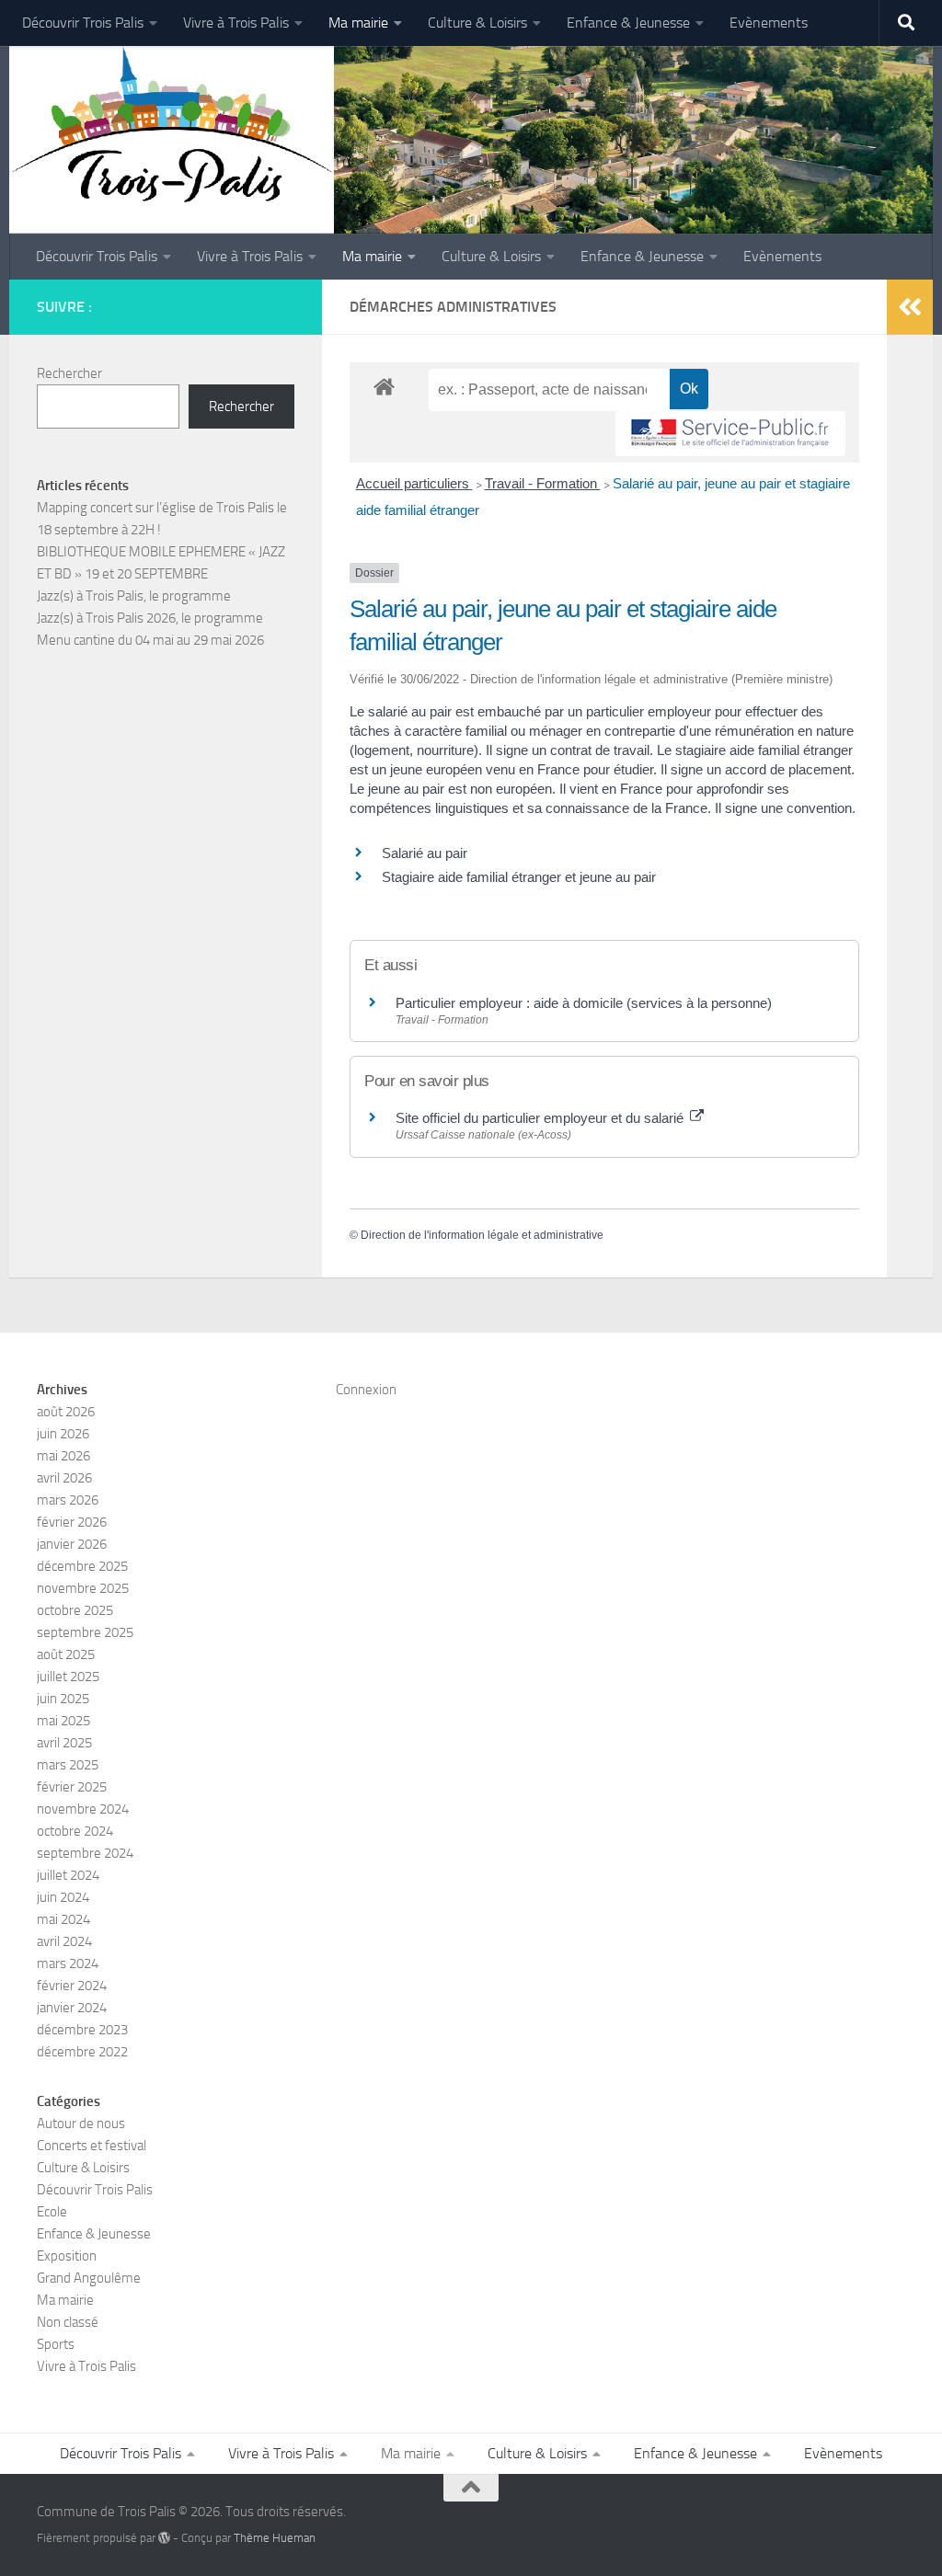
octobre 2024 (75, 1831)
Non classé (68, 2322)
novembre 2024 (83, 1809)
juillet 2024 (68, 1875)
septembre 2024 (85, 1853)
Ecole (52, 2212)
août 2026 (66, 1412)
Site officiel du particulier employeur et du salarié (541, 1118)
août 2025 (66, 1654)
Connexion (366, 1390)
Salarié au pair (425, 853)
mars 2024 (68, 1963)
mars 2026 (68, 1500)
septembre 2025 (85, 1632)
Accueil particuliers (414, 483)
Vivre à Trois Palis (236, 23)
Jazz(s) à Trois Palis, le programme (134, 596)
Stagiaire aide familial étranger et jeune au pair (519, 877)
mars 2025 (68, 1765)
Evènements (769, 23)
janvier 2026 (72, 1544)
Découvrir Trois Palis (83, 23)
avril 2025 (64, 1743)
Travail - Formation (543, 483)
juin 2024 (63, 1897)
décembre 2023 (82, 2030)
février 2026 (72, 1522)
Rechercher (69, 373)
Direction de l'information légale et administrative (482, 1235)
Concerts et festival (92, 2146)
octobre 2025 (75, 1610)
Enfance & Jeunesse (628, 23)
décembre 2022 (82, 2052)
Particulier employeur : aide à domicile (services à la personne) (584, 1003)
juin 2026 (63, 1434)
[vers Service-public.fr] (730, 434)
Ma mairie (358, 23)
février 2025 (72, 1787)
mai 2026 (63, 1456)
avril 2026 (64, 1478)
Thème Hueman (275, 2538)
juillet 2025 (68, 1677)
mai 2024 (63, 1919)
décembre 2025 (82, 1566)
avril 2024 (64, 1941)
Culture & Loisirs (477, 23)
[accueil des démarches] (384, 386)
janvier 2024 (72, 2008)
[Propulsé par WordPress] (164, 2538)
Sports (56, 2344)
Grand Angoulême (89, 2278)
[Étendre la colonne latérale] (910, 307)
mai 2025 (63, 1721)
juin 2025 (63, 1699)
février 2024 (72, 1986)
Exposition (67, 2256)
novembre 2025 (83, 1588)
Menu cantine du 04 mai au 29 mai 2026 (150, 640)
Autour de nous (81, 2124)
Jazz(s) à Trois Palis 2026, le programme (150, 618)
